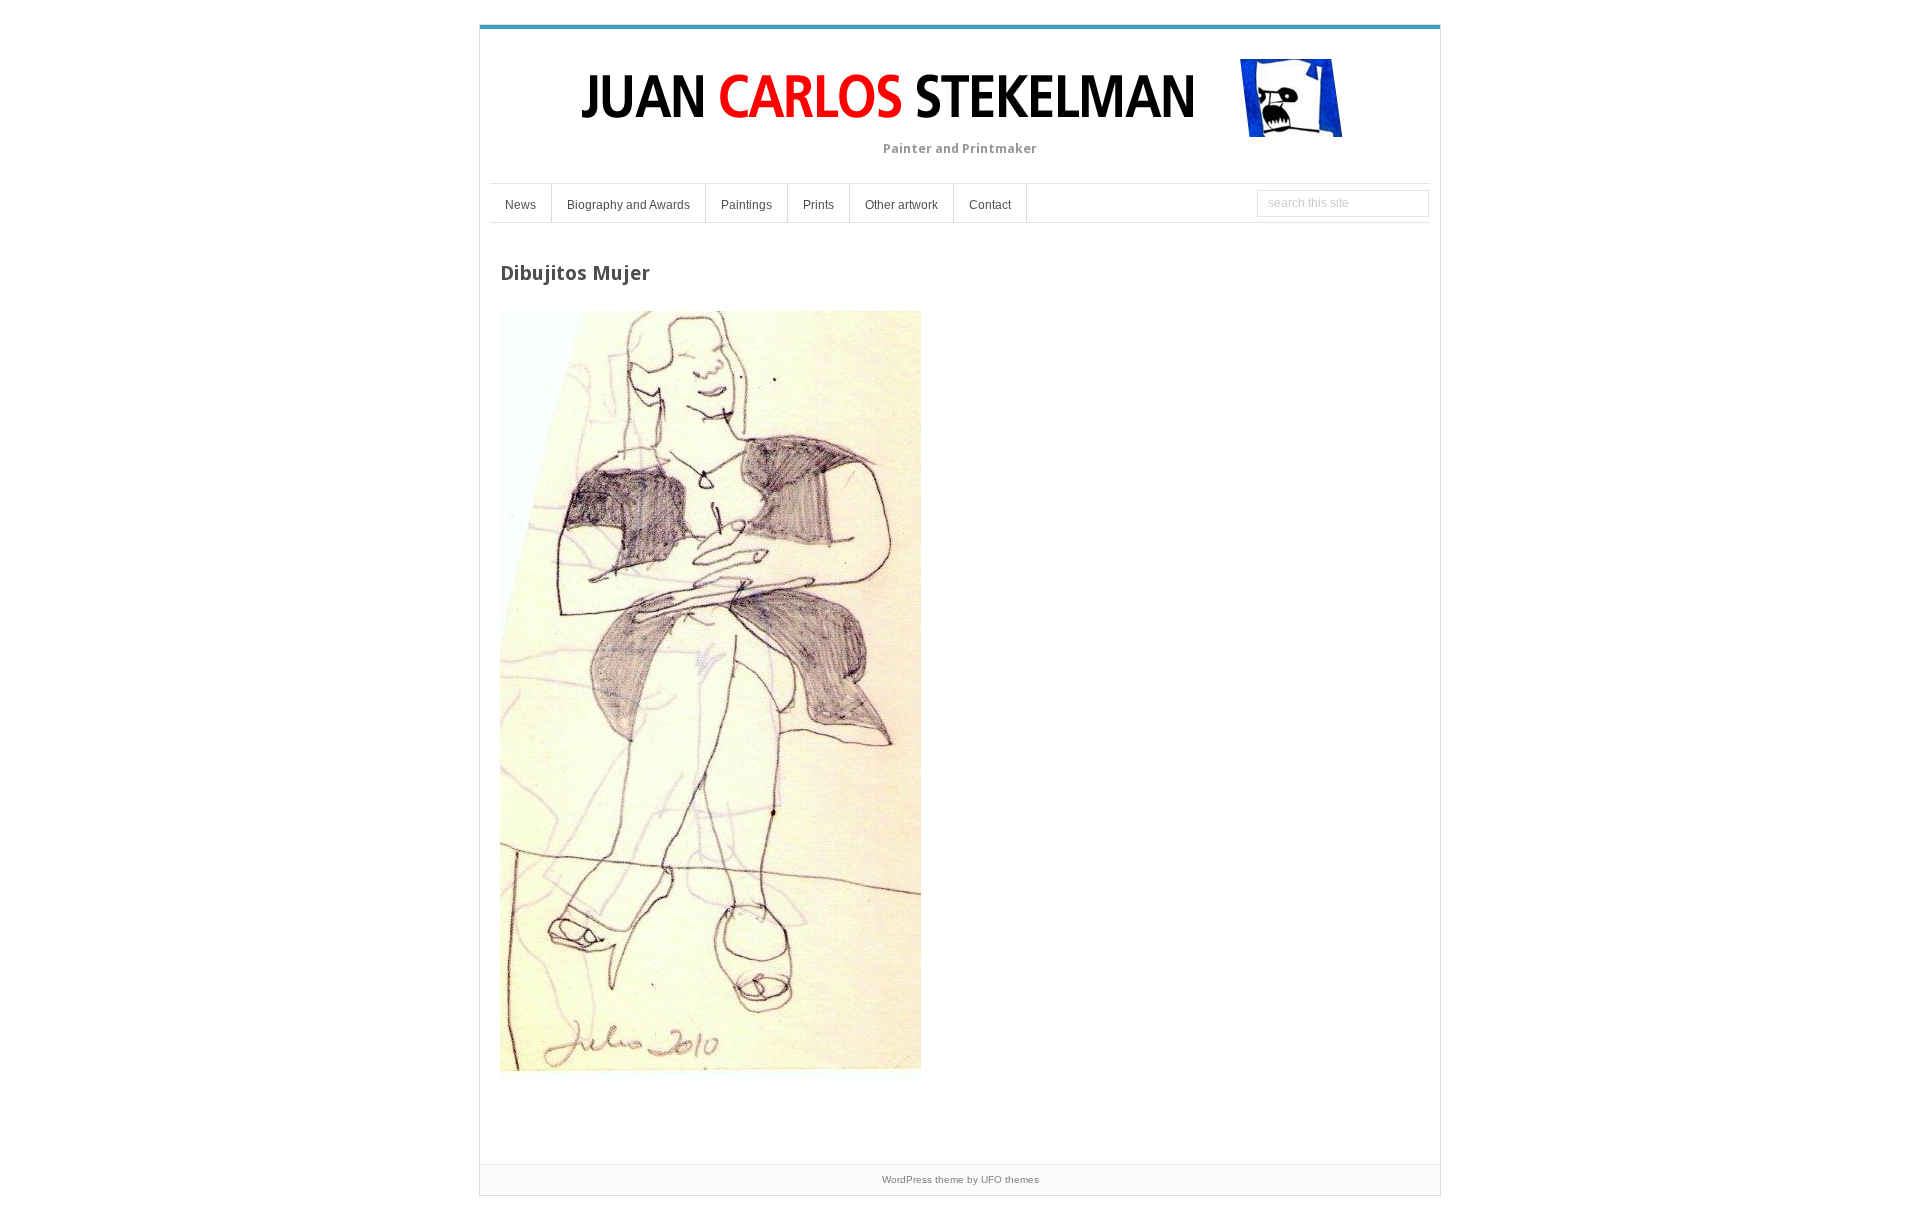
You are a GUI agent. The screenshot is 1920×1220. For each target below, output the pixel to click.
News (520, 205)
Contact (990, 205)
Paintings (746, 205)
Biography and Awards (628, 205)
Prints (818, 205)
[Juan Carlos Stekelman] (960, 124)
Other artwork (901, 205)
